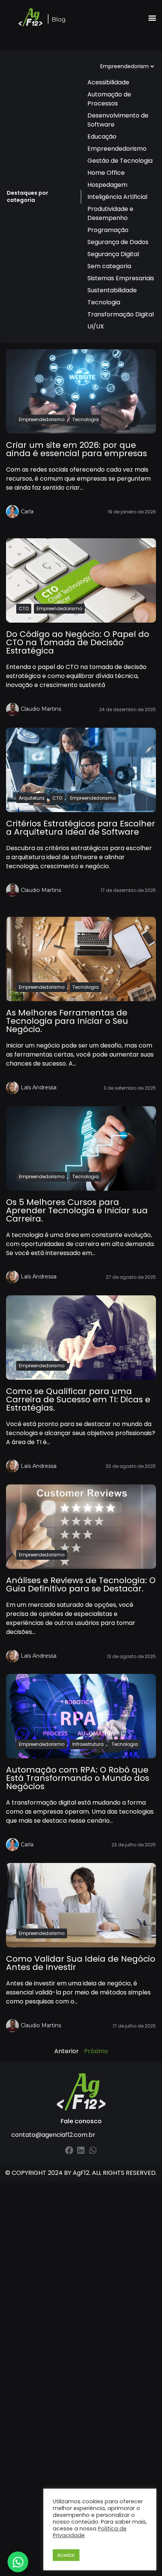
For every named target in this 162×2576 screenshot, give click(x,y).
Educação (102, 137)
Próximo (96, 2051)
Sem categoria (109, 266)
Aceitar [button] (66, 2555)
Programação (108, 230)
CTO (24, 608)
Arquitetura (32, 798)
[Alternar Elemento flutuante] (18, 2562)
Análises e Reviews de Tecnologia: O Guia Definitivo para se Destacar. (81, 1584)
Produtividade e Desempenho (110, 213)
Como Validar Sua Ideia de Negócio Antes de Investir (81, 1963)
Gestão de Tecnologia (120, 161)
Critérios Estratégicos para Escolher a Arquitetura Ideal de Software (81, 828)
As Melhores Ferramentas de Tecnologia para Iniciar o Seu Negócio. (67, 1021)
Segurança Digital (113, 254)
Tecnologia (104, 302)
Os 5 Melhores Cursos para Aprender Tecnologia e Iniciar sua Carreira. (77, 1210)
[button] (152, 18)
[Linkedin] (81, 2150)
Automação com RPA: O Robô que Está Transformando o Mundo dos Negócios (78, 1778)
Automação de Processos (109, 99)
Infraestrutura (88, 1744)
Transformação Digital (121, 314)
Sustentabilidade (112, 290)
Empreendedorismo (117, 149)
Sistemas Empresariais (121, 278)
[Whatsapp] (93, 2150)
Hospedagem (107, 185)
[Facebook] (69, 2150)
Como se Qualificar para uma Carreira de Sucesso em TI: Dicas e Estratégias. (78, 1399)
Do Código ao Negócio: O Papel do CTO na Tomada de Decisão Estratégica (78, 642)
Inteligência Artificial (117, 197)
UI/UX (96, 326)
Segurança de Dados (118, 242)
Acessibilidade (108, 82)
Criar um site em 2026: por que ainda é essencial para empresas (76, 449)
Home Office (106, 173)
